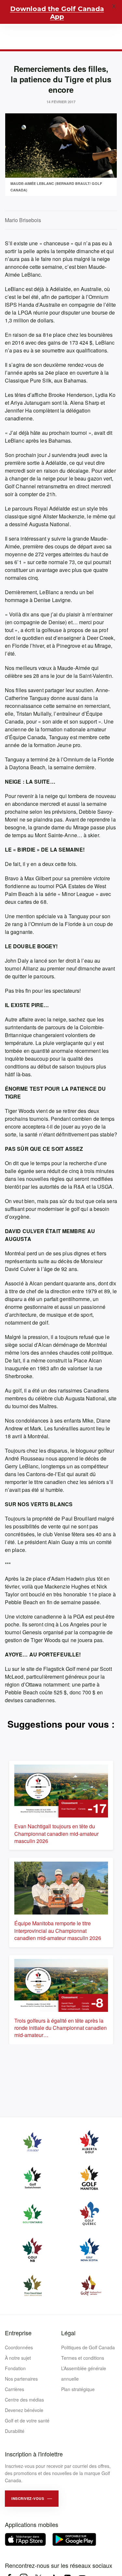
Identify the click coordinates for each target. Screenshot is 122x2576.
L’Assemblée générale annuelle (84, 2373)
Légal (68, 2333)
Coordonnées (19, 2347)
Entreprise (18, 2333)
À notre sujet (18, 2358)
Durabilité (15, 2431)
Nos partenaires (21, 2379)
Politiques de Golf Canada (88, 2347)
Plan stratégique (78, 2389)
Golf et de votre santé (27, 2421)
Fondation (15, 2368)
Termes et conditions (83, 2358)
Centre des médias (24, 2400)
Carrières (14, 2389)
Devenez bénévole (24, 2410)
